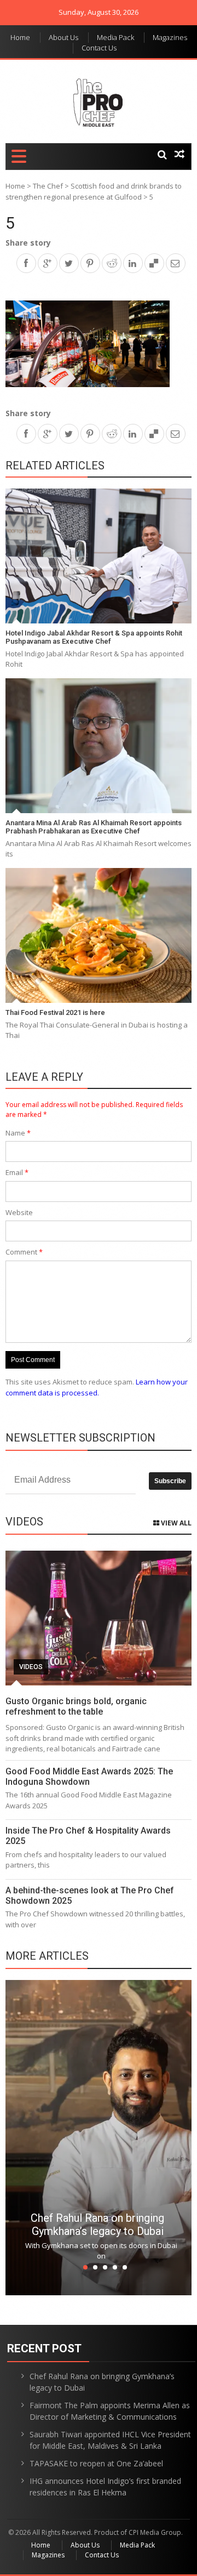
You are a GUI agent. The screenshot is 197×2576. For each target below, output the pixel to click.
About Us (63, 37)
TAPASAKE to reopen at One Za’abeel (96, 2463)
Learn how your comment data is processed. (97, 1387)
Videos (31, 1667)
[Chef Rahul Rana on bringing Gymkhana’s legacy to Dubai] (99, 2138)
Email (17, 1172)
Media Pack (115, 37)
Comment (24, 1252)
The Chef (48, 186)
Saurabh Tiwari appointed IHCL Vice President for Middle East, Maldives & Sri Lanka (110, 2440)
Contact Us (99, 48)
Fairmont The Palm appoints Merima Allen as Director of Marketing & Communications (110, 2411)
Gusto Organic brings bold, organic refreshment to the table (76, 1706)
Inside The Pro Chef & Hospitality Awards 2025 (88, 1836)
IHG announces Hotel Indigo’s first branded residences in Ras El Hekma (105, 2487)
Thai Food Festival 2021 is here (55, 1012)
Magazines (170, 37)
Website (19, 1212)
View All (175, 1523)
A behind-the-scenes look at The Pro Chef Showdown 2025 (90, 1896)
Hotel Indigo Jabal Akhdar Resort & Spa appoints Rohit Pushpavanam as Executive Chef (94, 637)
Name (18, 1133)
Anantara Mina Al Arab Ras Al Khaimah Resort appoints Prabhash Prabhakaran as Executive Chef (94, 827)
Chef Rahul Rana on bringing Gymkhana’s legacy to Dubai (97, 2225)
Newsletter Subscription (80, 1438)
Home (20, 37)
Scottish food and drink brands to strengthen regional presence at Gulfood (94, 191)
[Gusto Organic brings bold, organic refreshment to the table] (99, 1618)
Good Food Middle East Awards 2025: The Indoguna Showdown (89, 1777)
